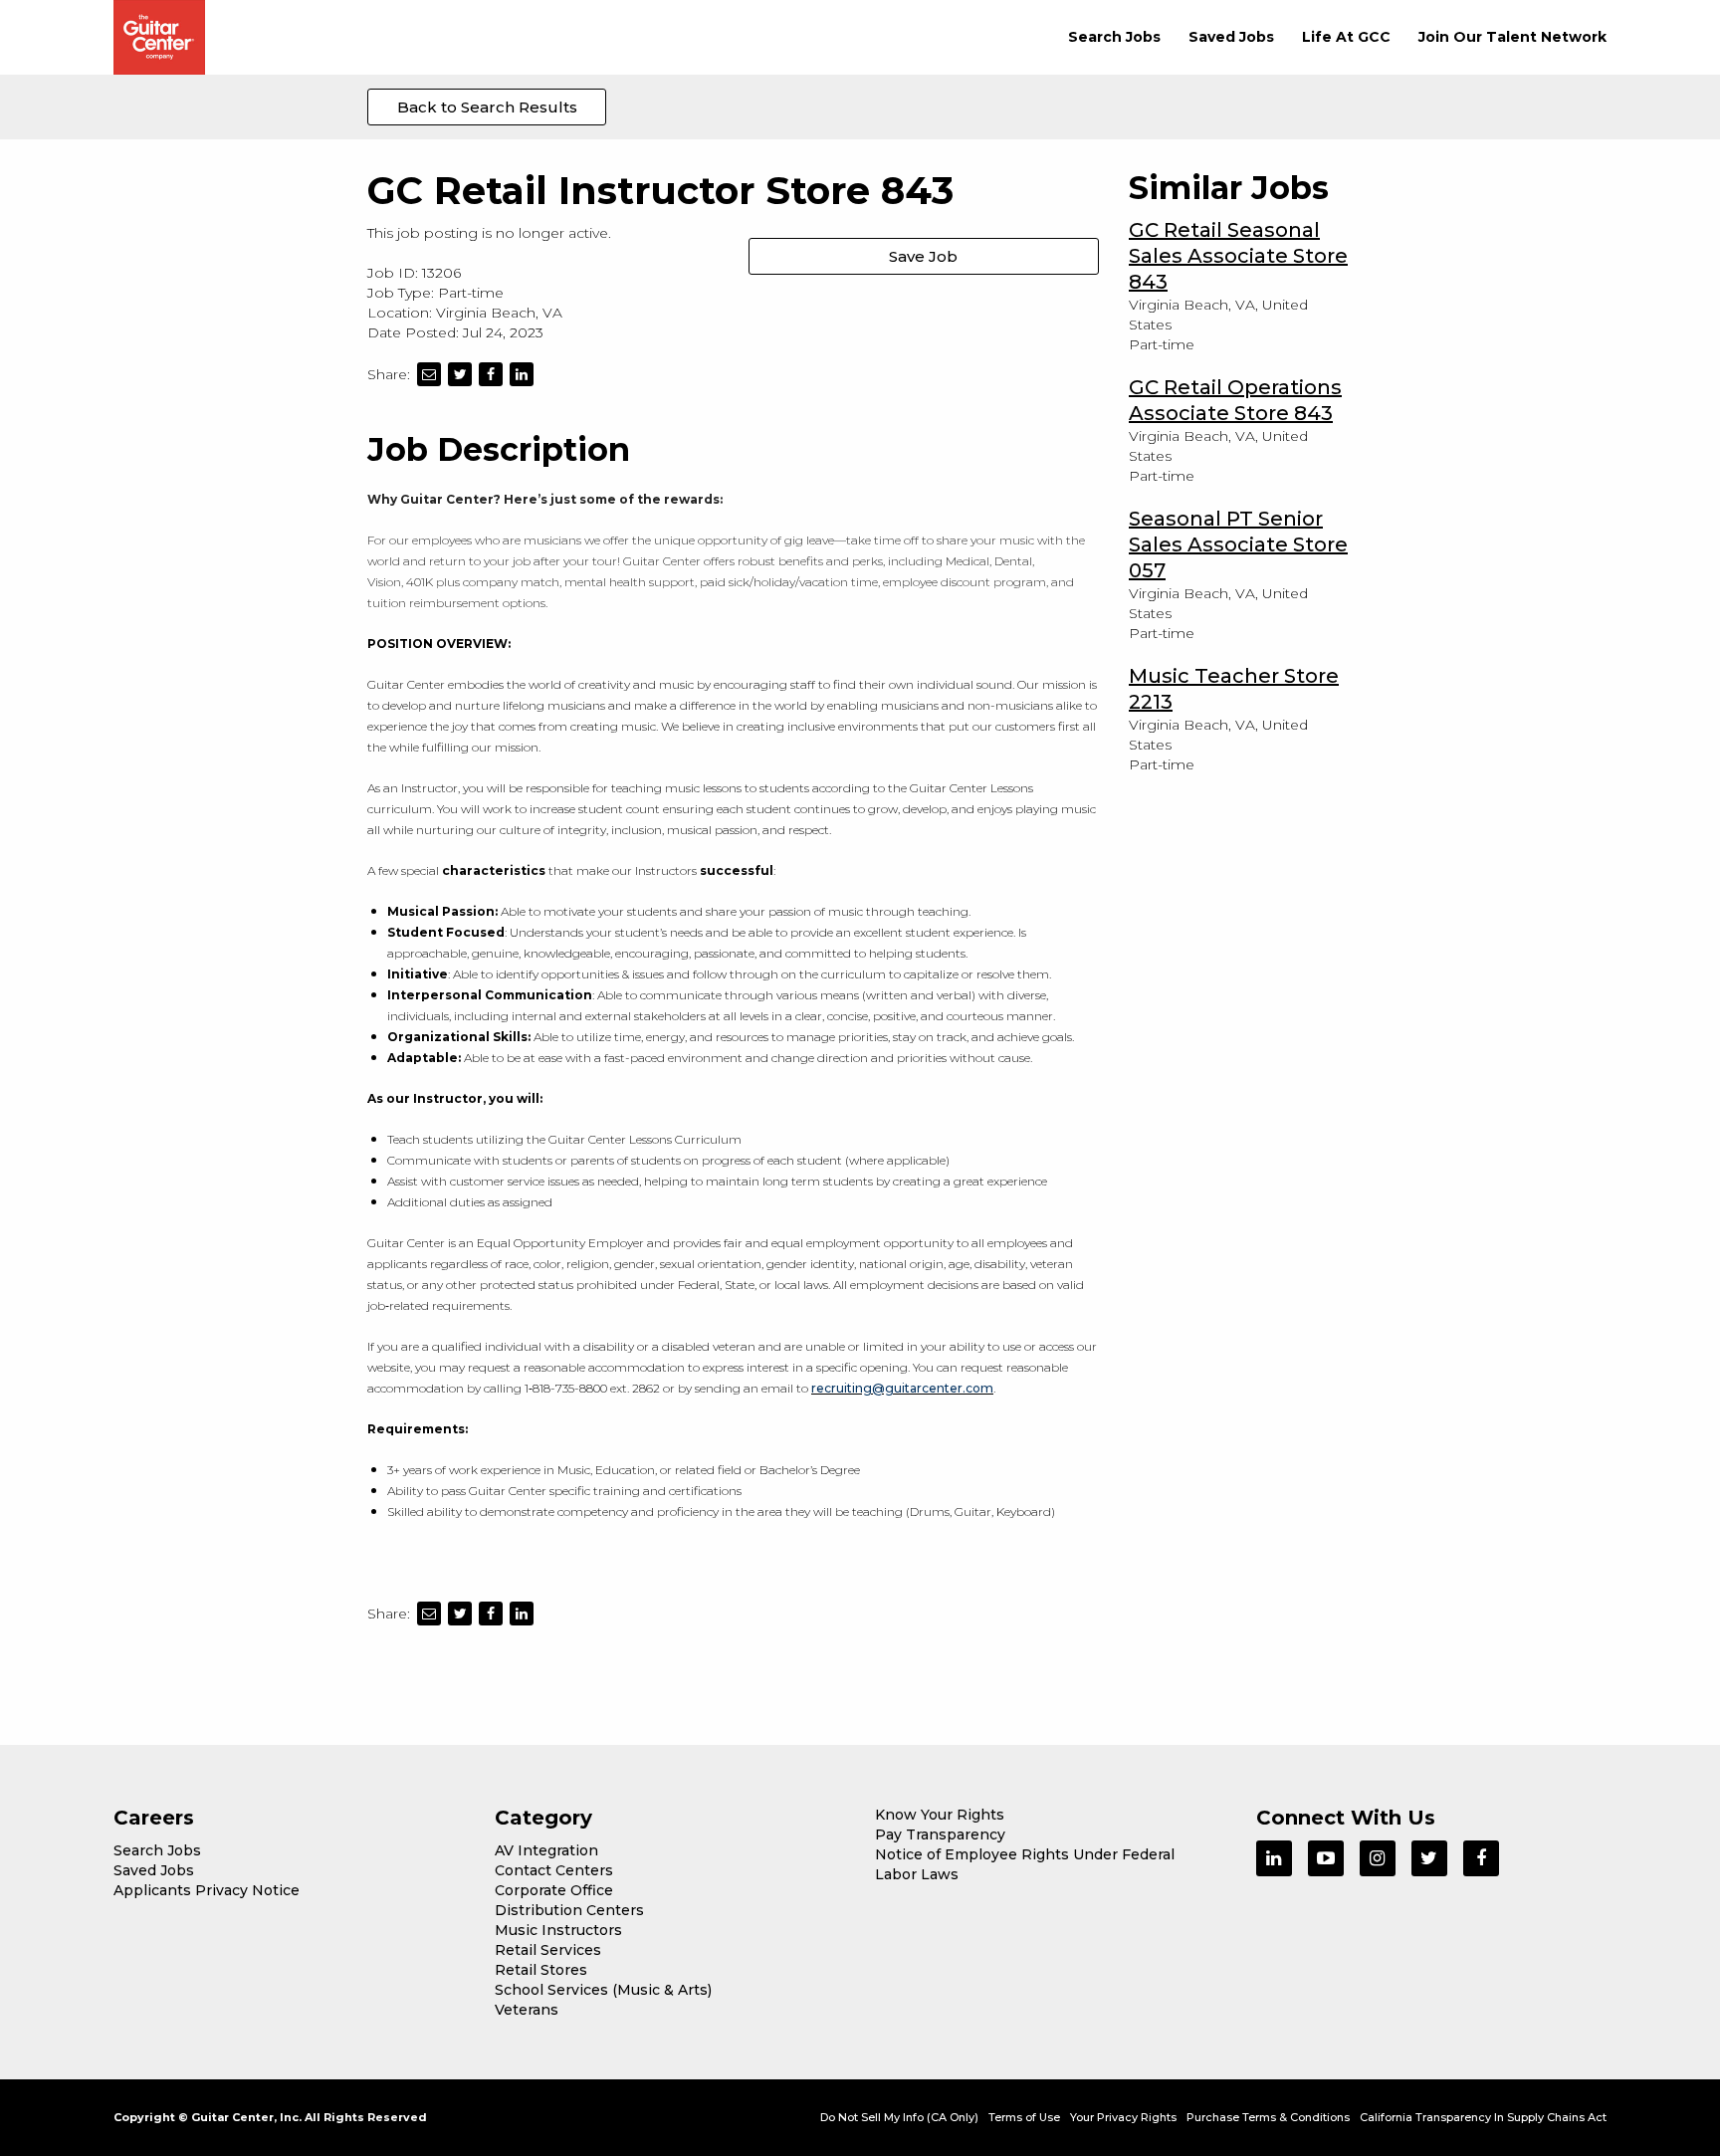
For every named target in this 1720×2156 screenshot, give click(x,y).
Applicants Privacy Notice (207, 1890)
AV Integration (546, 1850)
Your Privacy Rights (1123, 2117)
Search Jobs (1114, 37)
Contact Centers (554, 1870)
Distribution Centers (569, 1910)
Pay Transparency (940, 1834)
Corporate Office (554, 1890)
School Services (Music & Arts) (603, 1990)
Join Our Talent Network (1512, 37)
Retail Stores (541, 1970)
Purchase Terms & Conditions (1268, 2117)
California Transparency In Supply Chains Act (1483, 2117)
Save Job (923, 256)
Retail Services (548, 1950)
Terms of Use (1024, 2117)
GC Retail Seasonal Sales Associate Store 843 (1238, 256)
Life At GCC (1346, 37)
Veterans (527, 2010)
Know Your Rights (940, 1815)
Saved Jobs (1231, 37)
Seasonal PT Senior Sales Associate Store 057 (1238, 544)
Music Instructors (558, 1930)
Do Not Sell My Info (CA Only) (899, 2117)
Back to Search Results (487, 107)
